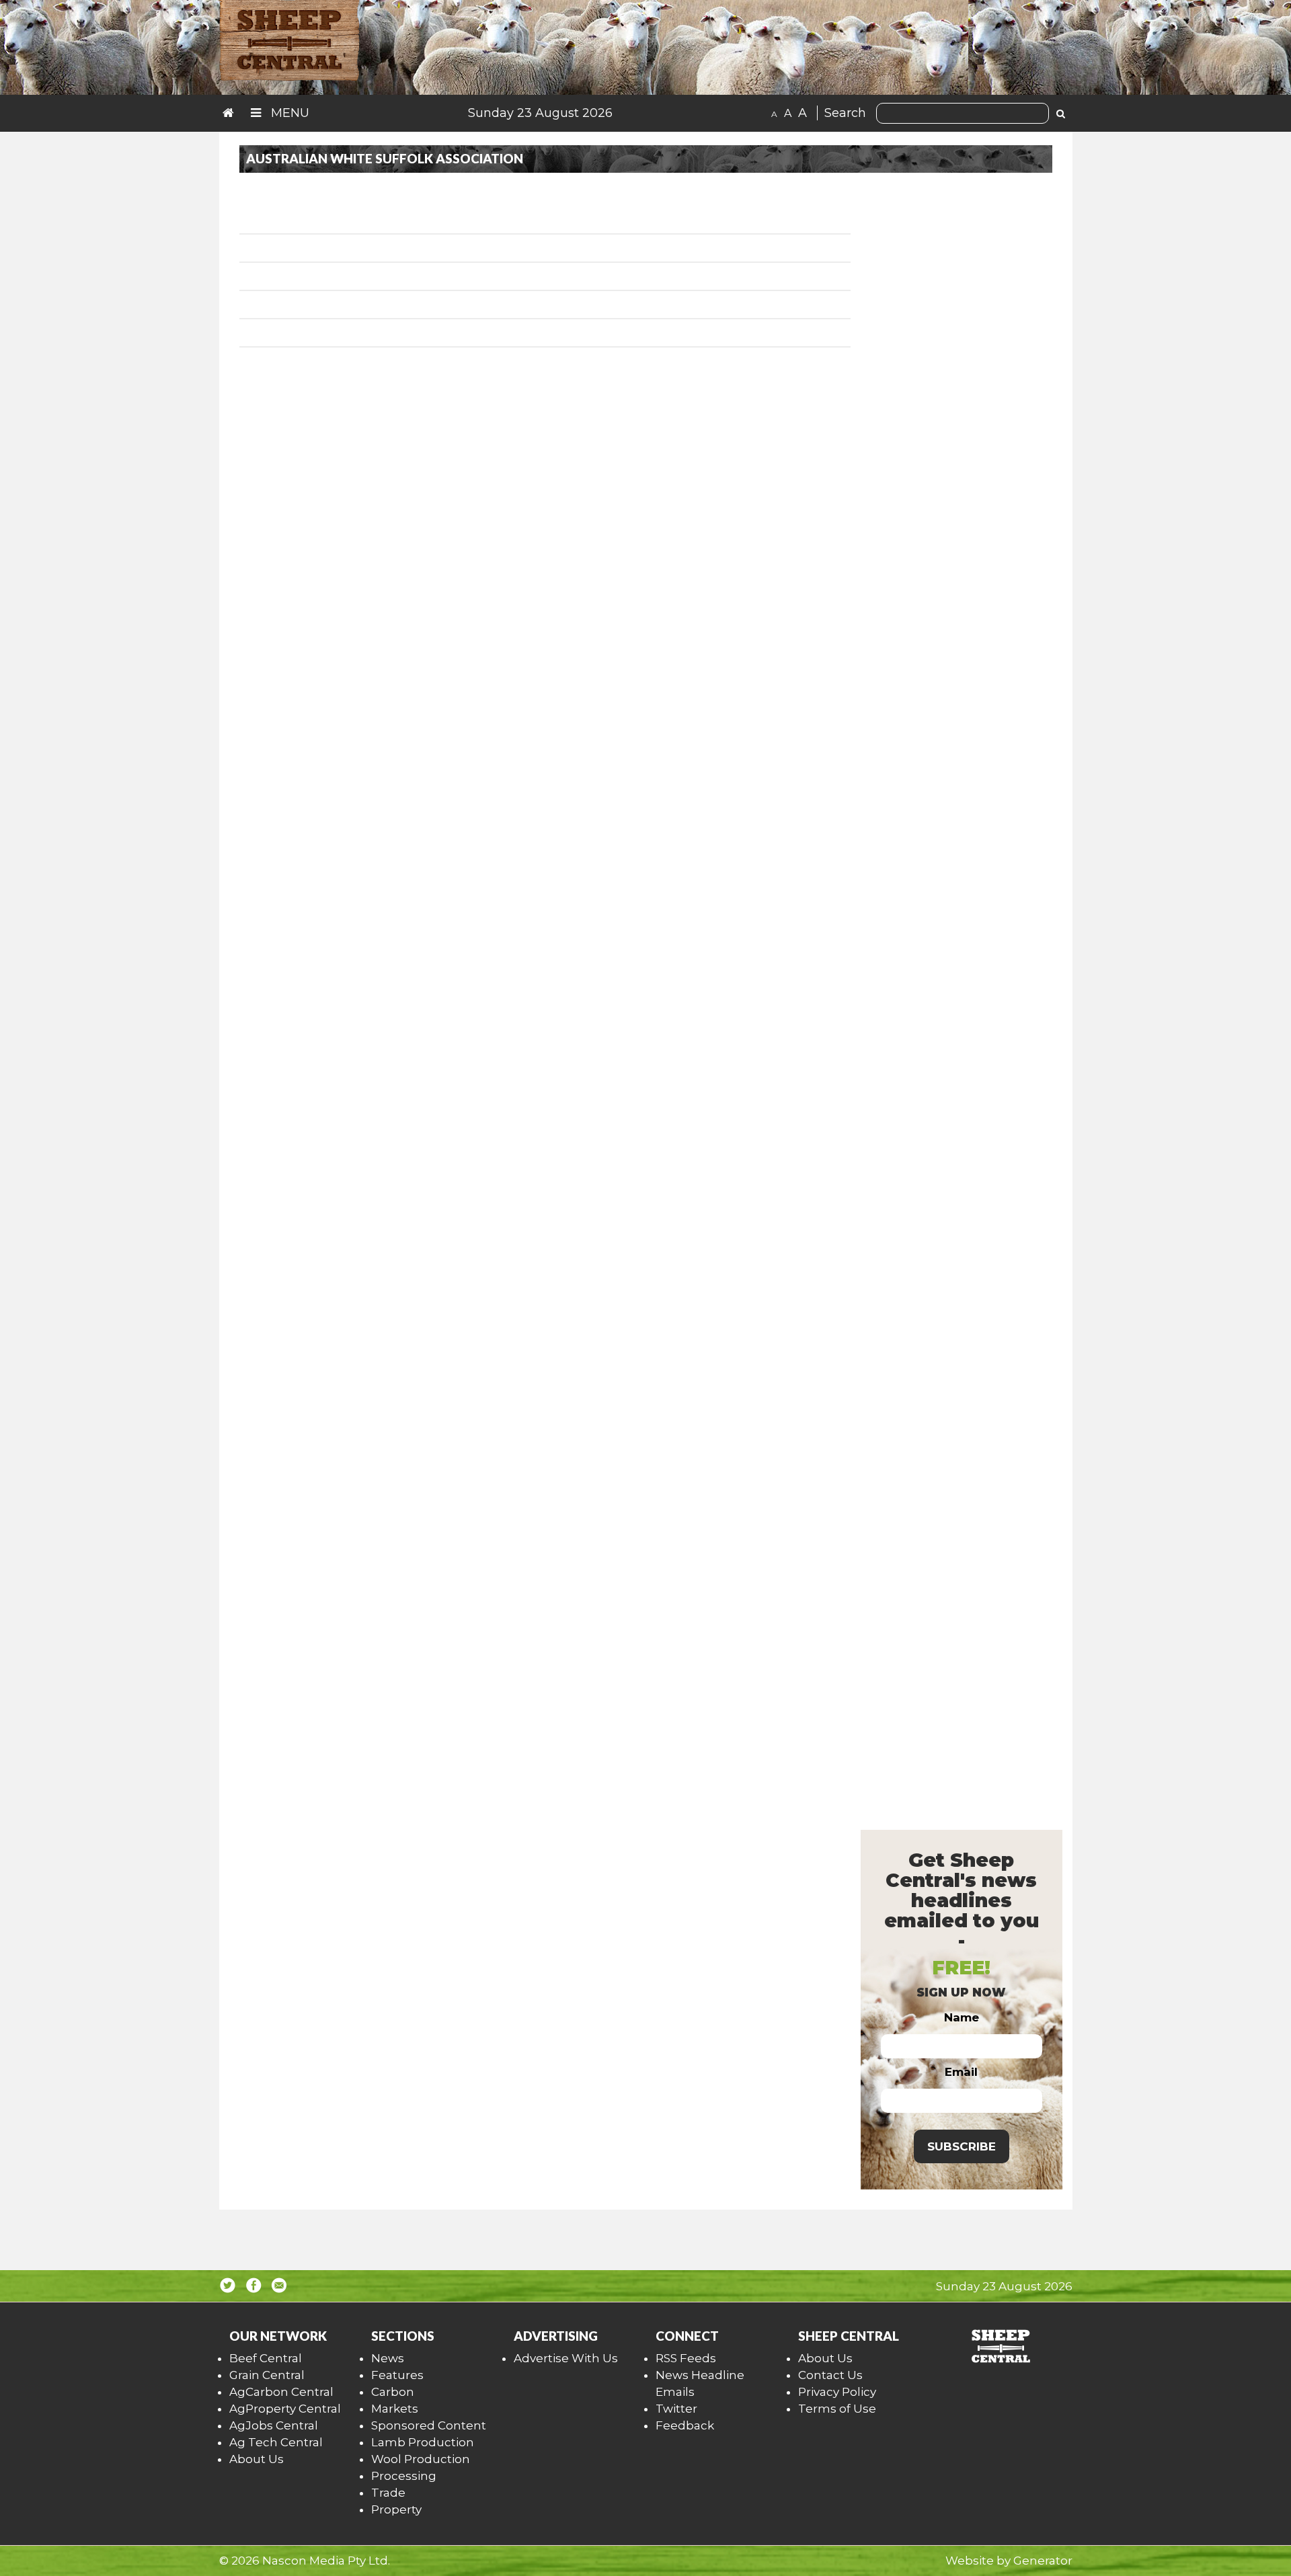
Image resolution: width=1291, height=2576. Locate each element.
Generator (1043, 2561)
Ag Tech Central (276, 2442)
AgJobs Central (274, 2425)
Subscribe (962, 2146)
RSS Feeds (686, 2358)
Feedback (685, 2425)
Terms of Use (837, 2409)
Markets (395, 2409)
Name (962, 2017)
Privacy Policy (837, 2392)
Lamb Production (423, 2442)
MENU (288, 113)
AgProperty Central (285, 2409)
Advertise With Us (566, 2358)
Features (397, 2375)
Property (396, 2509)
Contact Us (830, 2375)
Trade (388, 2493)
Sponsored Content (429, 2425)
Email (961, 2072)
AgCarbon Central (281, 2392)
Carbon (393, 2392)
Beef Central (266, 2358)
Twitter (676, 2409)
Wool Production (421, 2459)
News (388, 2358)
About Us (257, 2459)
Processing (404, 2476)
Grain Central (267, 2375)
